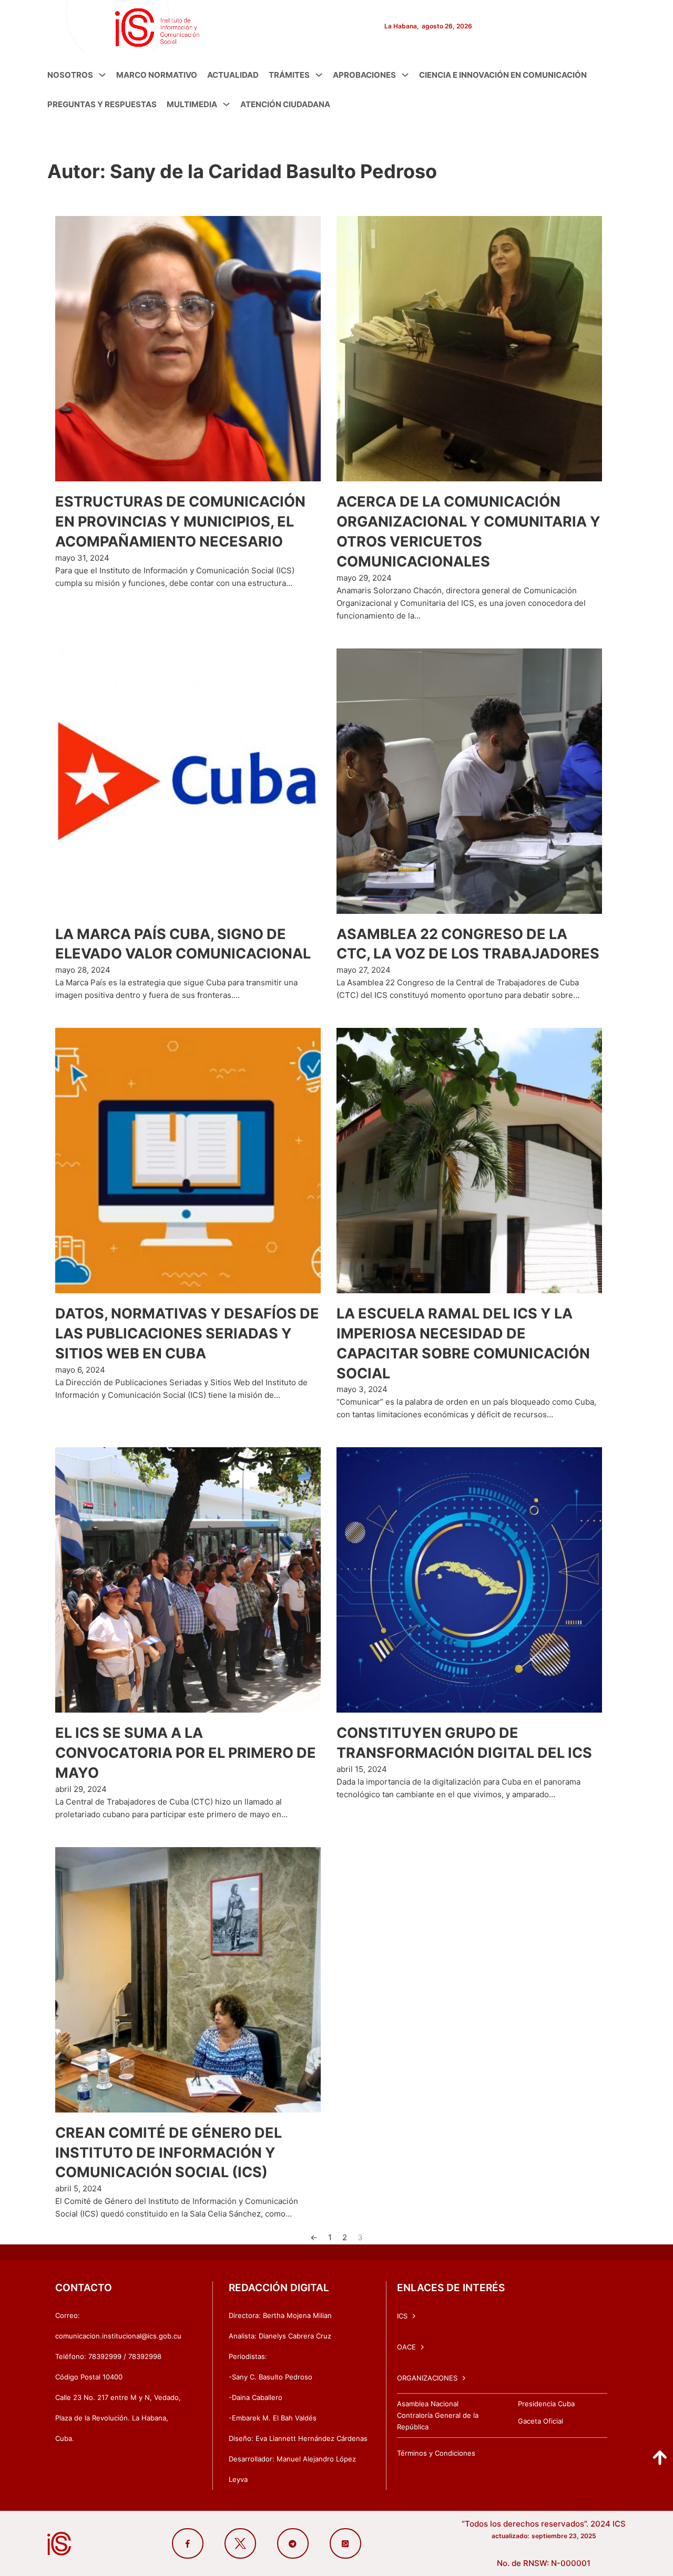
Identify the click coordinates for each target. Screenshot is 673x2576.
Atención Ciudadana (285, 104)
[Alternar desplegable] (102, 75)
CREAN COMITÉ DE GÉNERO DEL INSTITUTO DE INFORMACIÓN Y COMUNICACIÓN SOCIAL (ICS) (169, 2153)
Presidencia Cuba (546, 2404)
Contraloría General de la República (438, 2421)
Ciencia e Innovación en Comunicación (503, 75)
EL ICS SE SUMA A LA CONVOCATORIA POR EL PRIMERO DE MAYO (186, 1753)
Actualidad (233, 75)
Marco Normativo (157, 75)
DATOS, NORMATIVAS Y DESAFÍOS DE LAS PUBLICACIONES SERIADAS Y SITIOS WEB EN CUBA (187, 1333)
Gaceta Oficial (541, 2421)
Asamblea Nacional (428, 2404)
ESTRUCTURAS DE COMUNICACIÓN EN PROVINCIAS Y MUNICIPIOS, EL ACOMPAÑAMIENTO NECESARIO (180, 522)
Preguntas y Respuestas (102, 104)
